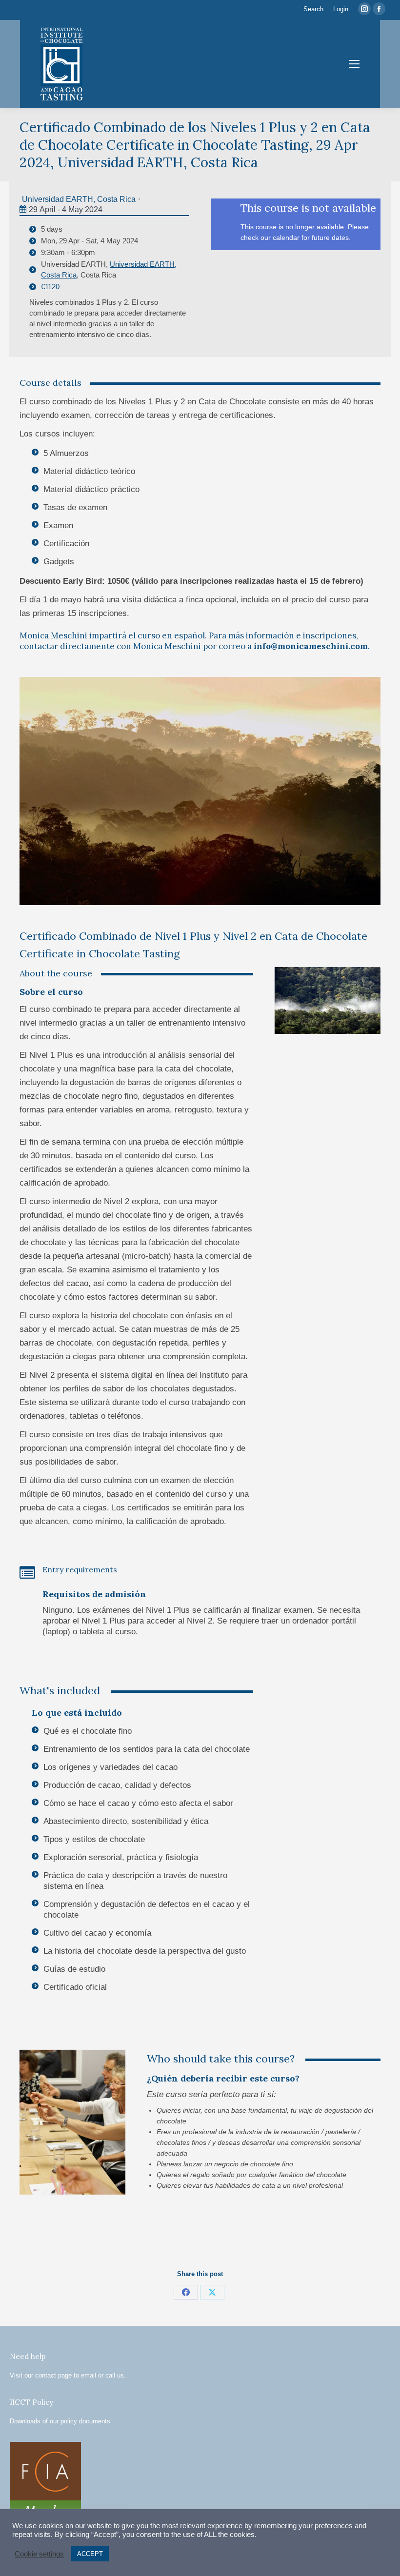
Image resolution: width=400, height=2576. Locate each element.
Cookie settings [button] (39, 2554)
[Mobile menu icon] (354, 64)
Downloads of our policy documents (60, 2421)
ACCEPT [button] (90, 2554)
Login (341, 9)
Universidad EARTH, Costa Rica (79, 199)
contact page (53, 2375)
